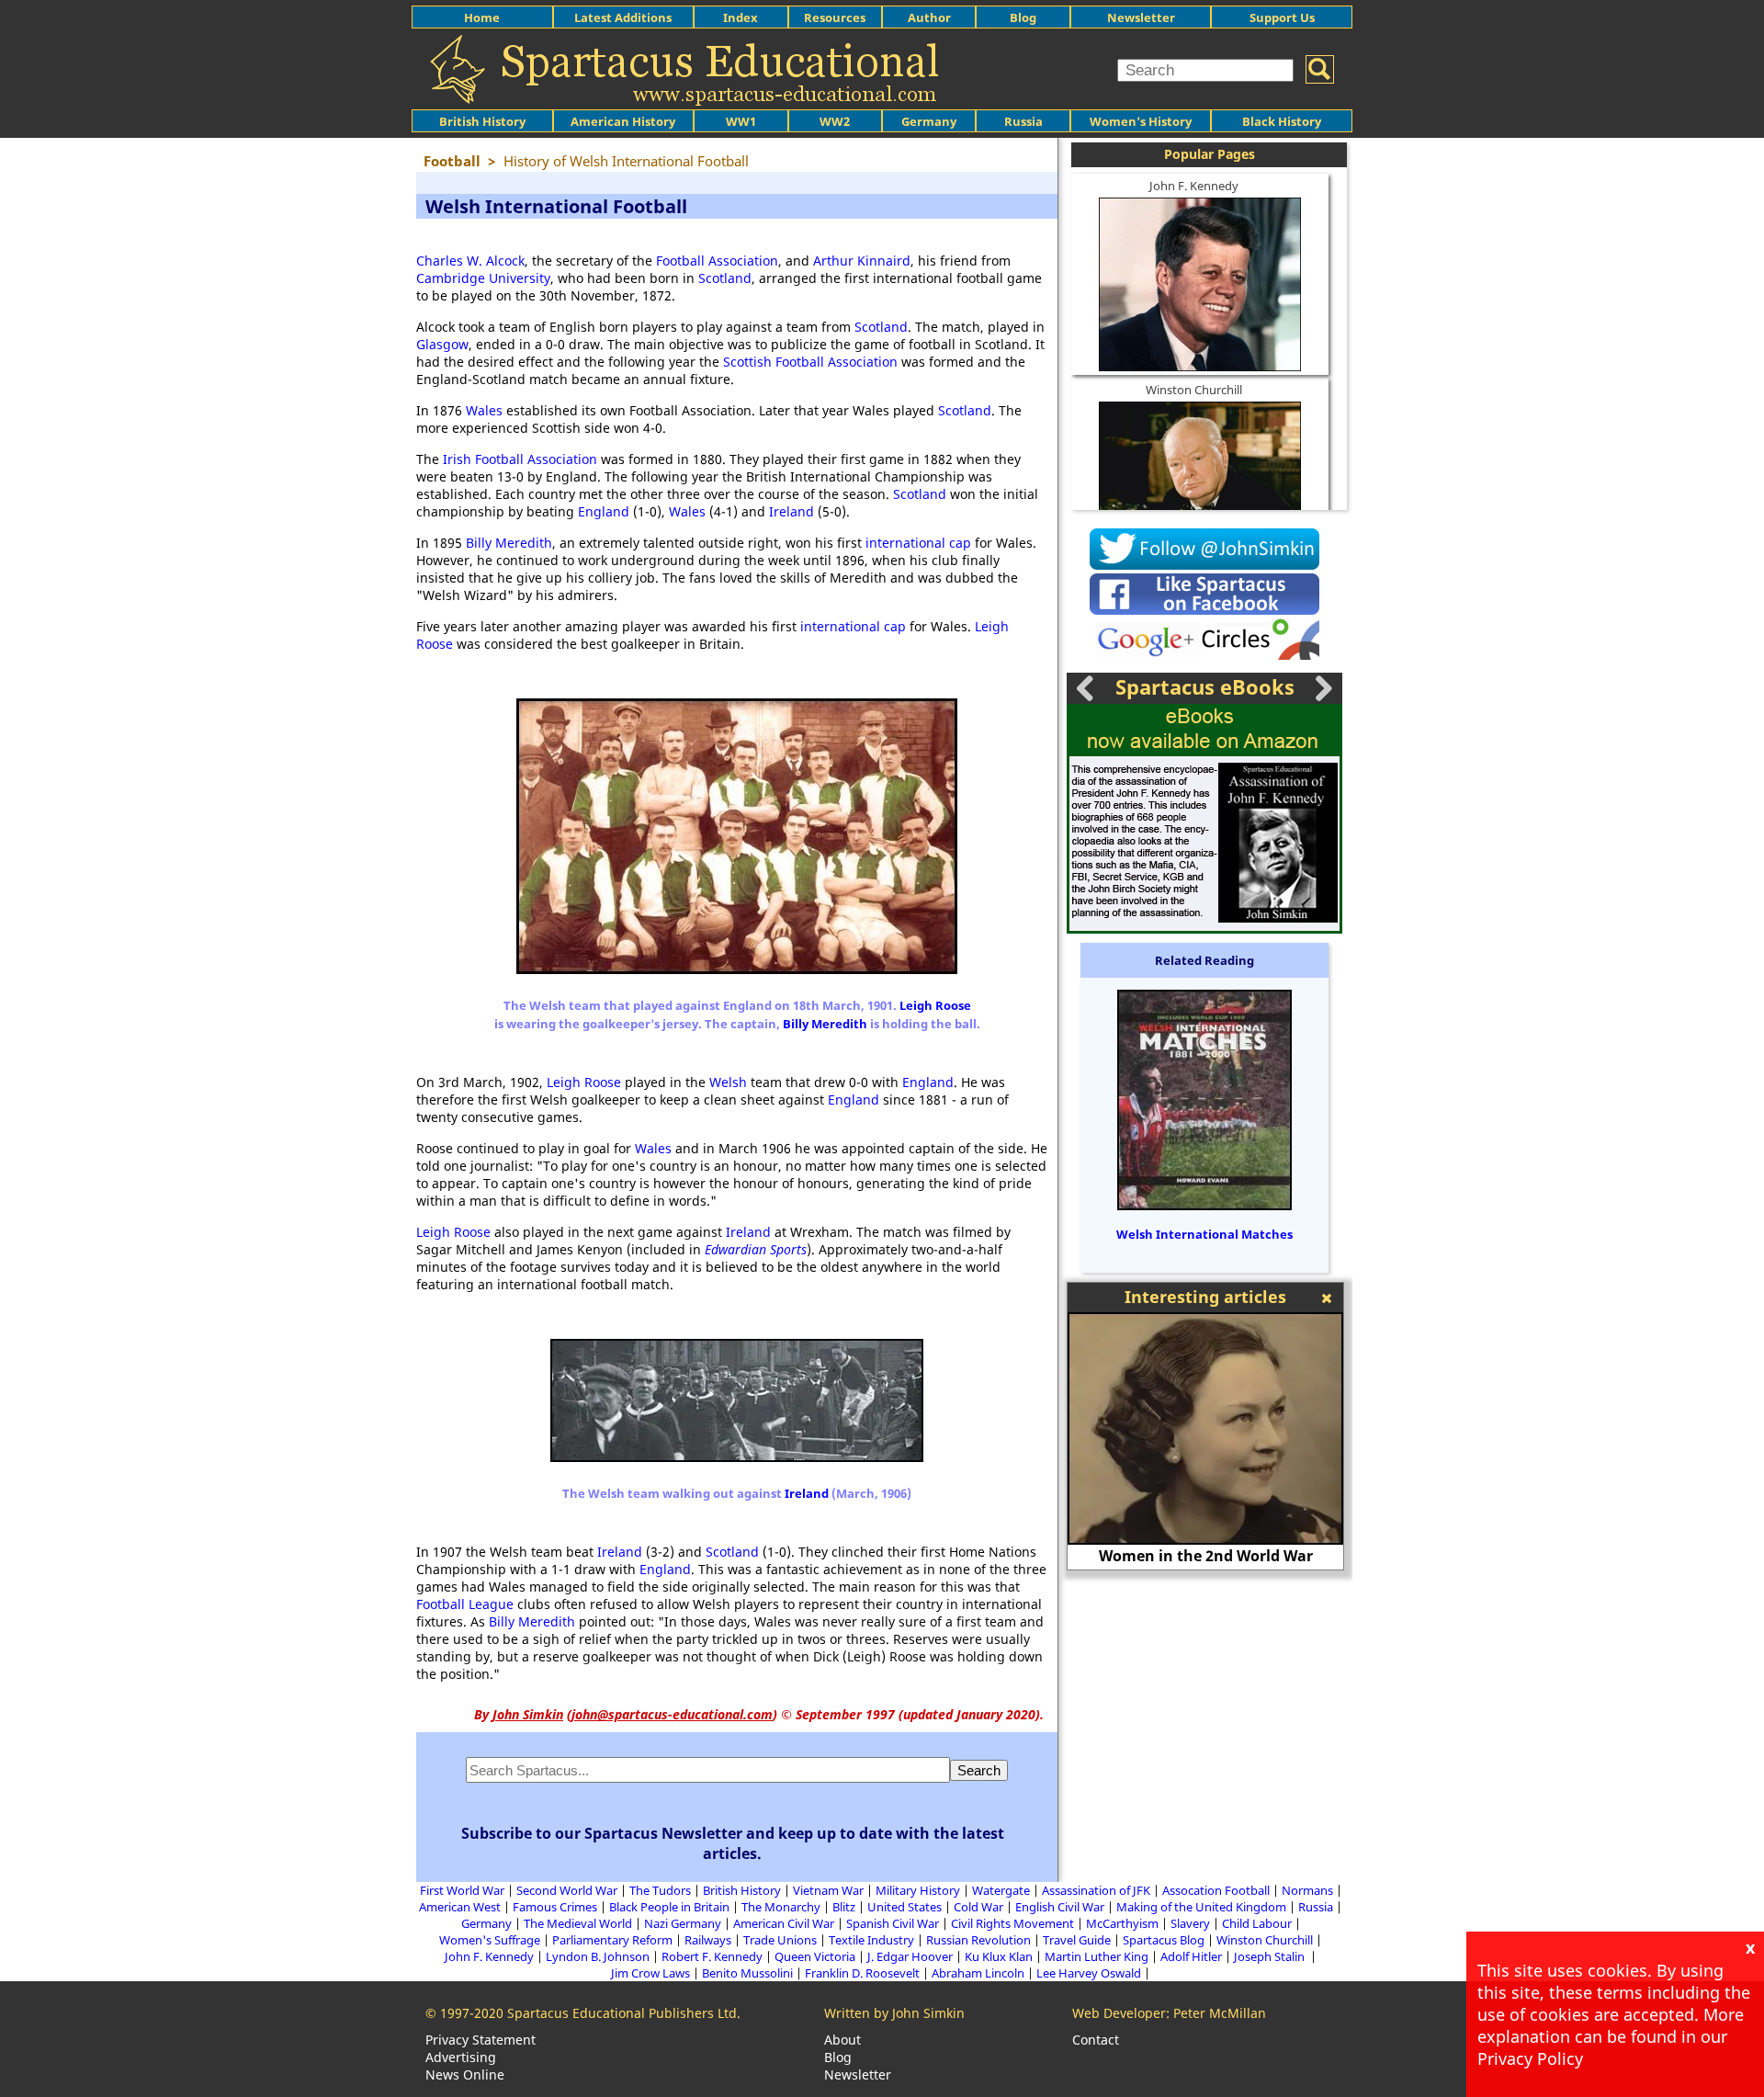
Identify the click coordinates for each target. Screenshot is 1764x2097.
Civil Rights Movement (1012, 1923)
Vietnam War (828, 1890)
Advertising (461, 2057)
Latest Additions (623, 17)
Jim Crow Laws (650, 1973)
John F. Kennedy (1194, 186)
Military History (918, 1890)
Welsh (728, 1082)
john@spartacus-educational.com (672, 1714)
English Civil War (1060, 1907)
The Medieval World (578, 1923)
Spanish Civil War (893, 1923)
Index (741, 17)
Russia (1023, 121)
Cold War (978, 1907)
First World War (462, 1890)
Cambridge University (483, 278)
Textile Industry (871, 1940)
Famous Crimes (555, 1907)
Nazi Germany (683, 1923)
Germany (929, 121)
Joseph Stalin (1271, 1956)
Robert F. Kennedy (712, 1956)
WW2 (835, 121)
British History (742, 1890)
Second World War (567, 1890)
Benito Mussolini (747, 1973)
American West (460, 1907)
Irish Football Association (520, 459)
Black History (1282, 121)
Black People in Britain (669, 1907)
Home (482, 17)
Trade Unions (780, 1940)
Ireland (792, 511)
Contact (1096, 2040)
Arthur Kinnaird (862, 261)
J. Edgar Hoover (910, 1956)
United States (905, 1907)
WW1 (741, 121)
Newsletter (1141, 17)
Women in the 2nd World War (1206, 1556)
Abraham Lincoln (978, 1973)
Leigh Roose (935, 1005)
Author (929, 17)
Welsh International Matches (1204, 1234)
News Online (465, 2074)
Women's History (1141, 121)
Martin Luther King (1097, 1956)
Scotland (725, 278)
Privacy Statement (481, 2040)
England (604, 511)
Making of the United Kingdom (1201, 1907)
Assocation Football (1216, 1890)
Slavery (1190, 1923)
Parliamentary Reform (612, 1940)
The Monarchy (781, 1907)
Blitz (844, 1907)
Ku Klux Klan (999, 1956)
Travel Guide (1077, 1940)
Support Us (1282, 17)
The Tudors (660, 1890)
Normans (1307, 1890)
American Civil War (784, 1923)
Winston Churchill (1194, 390)
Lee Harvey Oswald (1089, 1973)
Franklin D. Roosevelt (862, 1973)
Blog (1023, 17)
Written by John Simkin (894, 2013)
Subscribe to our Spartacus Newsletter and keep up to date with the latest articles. (733, 1843)
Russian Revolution (978, 1940)
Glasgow (442, 344)
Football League (465, 1604)
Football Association (717, 261)
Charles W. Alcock (470, 261)
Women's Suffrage (490, 1940)
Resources (835, 17)
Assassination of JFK (1096, 1890)
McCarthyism (1122, 1923)
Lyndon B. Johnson (598, 1956)
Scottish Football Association (810, 362)
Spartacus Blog (1164, 1940)
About (842, 2040)
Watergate (1001, 1890)
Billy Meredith (509, 543)
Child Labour (1257, 1923)
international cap (918, 543)
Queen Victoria (815, 1956)
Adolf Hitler (1191, 1956)
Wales (484, 410)
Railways (708, 1940)
